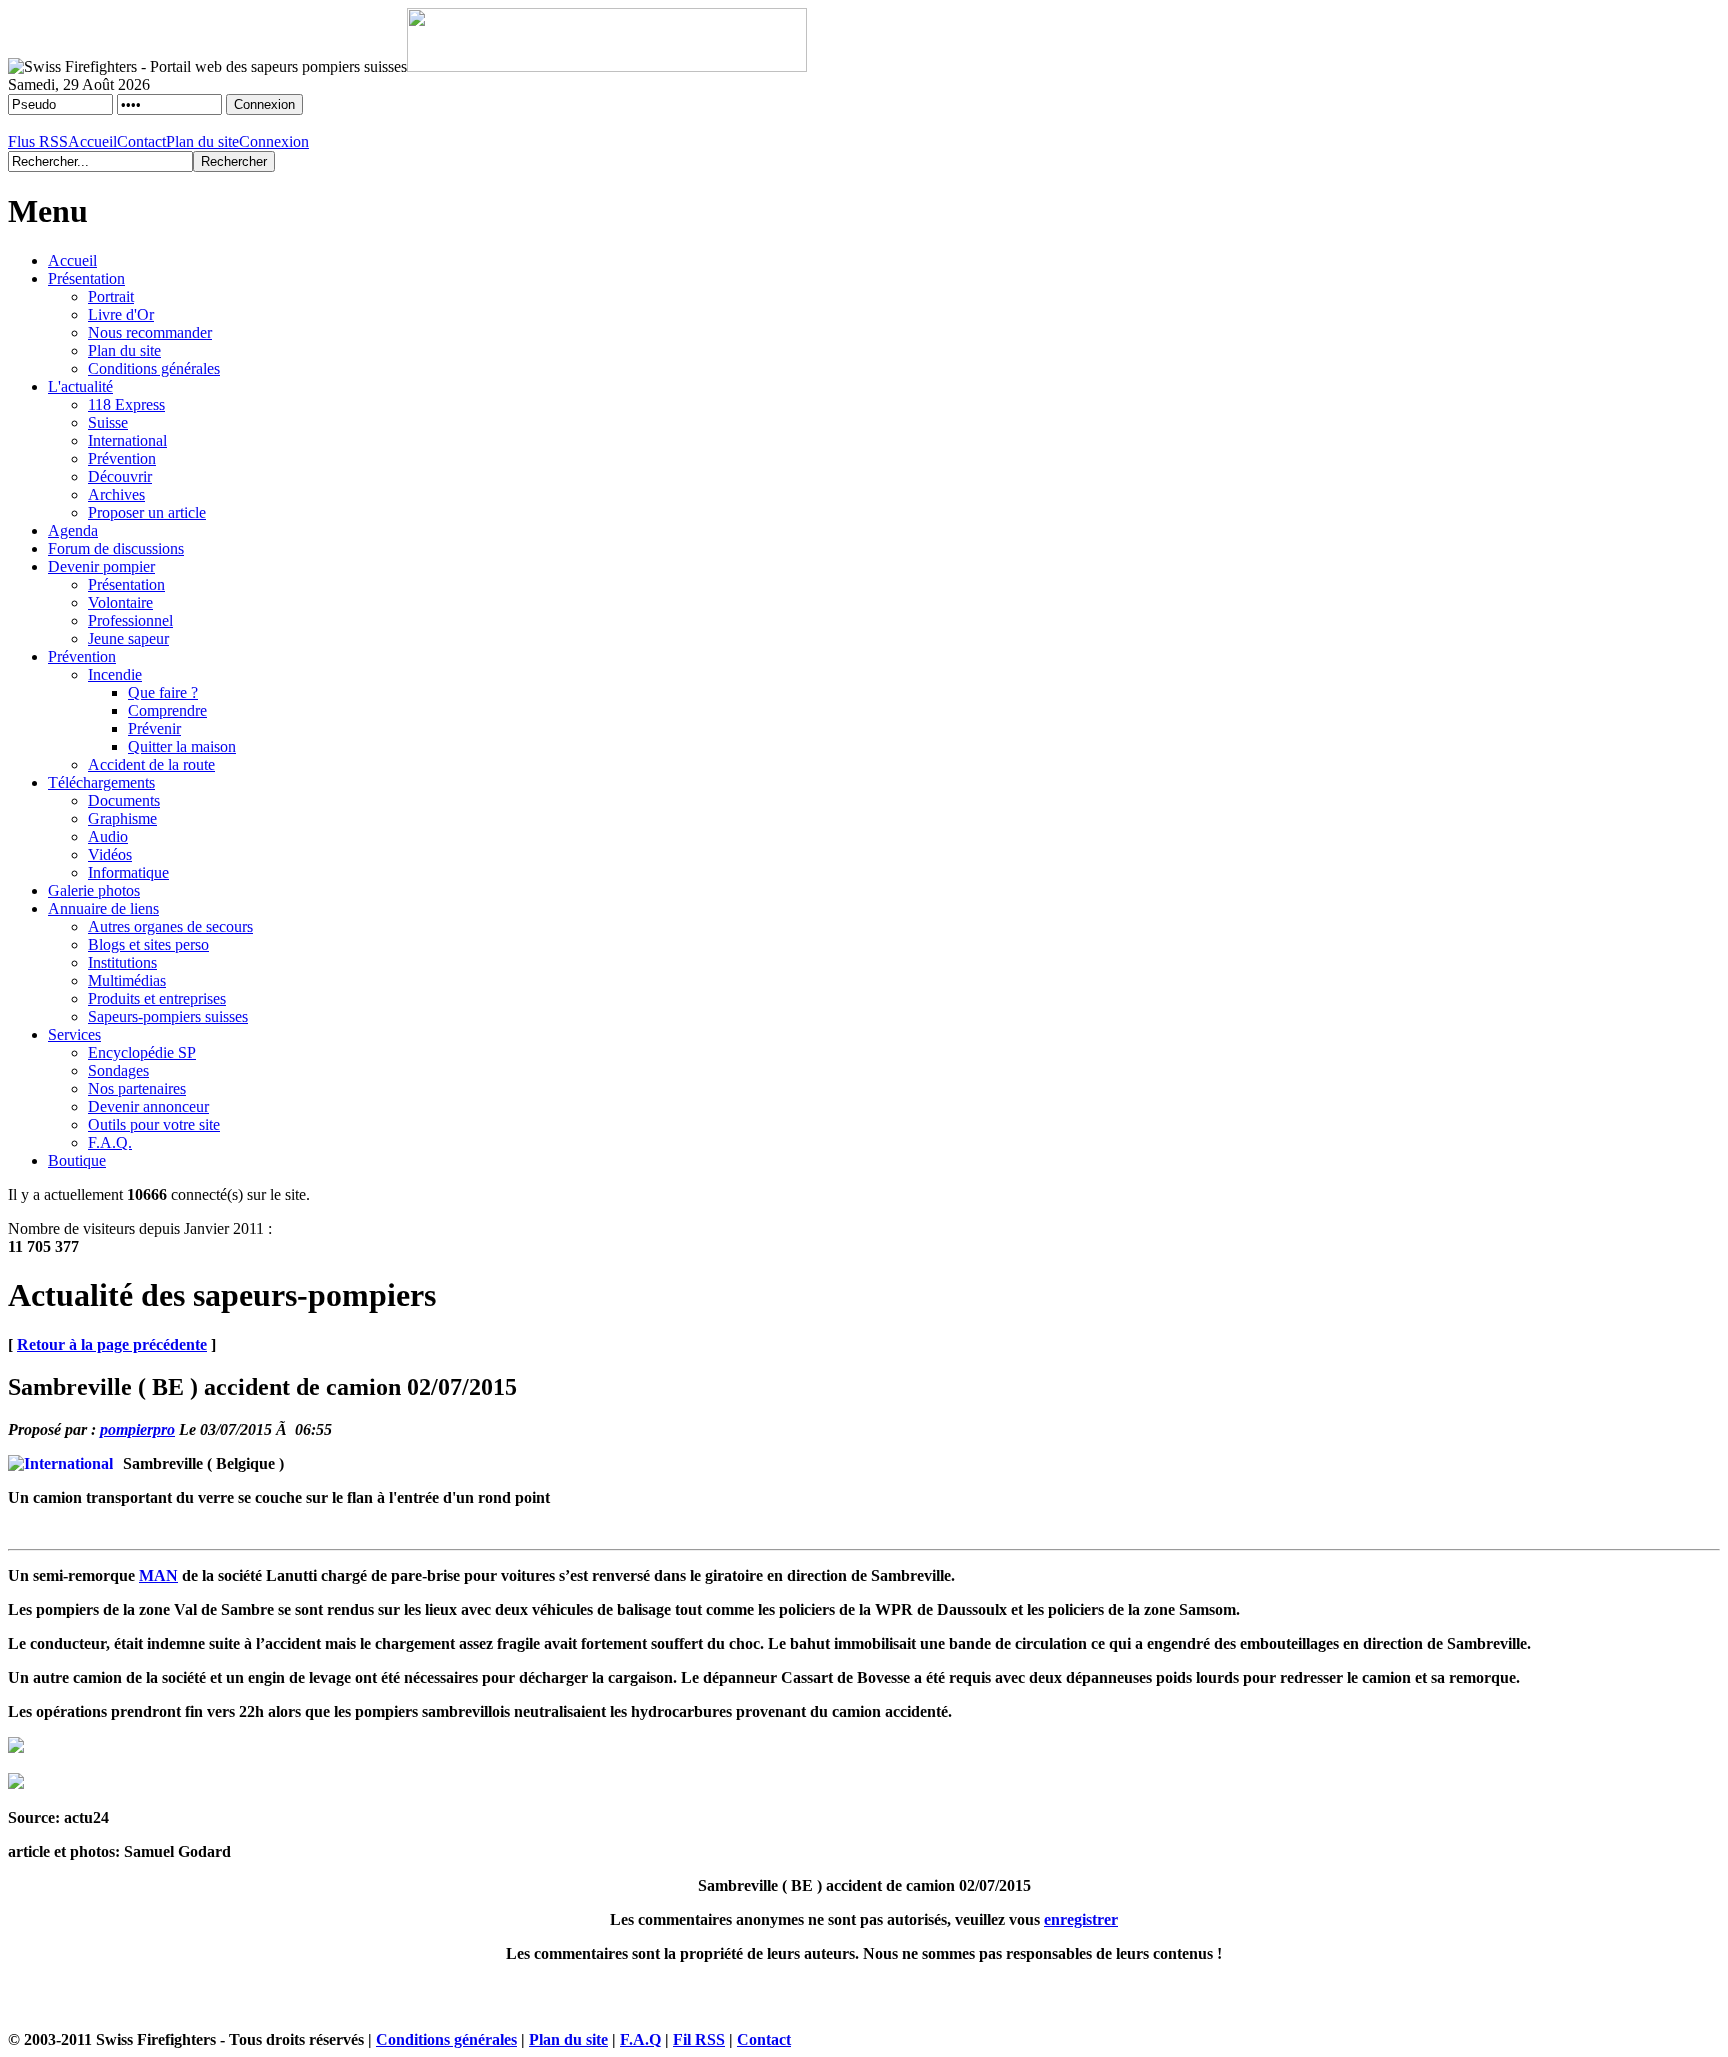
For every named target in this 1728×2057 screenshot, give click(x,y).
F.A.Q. (110, 1142)
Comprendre (167, 710)
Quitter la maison (182, 746)
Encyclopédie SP (142, 1052)
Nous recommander (150, 332)
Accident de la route (151, 764)
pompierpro (137, 1429)
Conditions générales (154, 368)
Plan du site (202, 141)
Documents (124, 800)
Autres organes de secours (170, 926)
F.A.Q (640, 2039)
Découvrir (120, 476)
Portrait (111, 296)
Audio (108, 836)
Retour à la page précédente (112, 1344)
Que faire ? (163, 692)
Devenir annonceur (148, 1106)
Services (74, 1034)
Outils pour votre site (154, 1124)
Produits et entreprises (157, 998)
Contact (141, 141)
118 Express (126, 404)
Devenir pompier (101, 566)
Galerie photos (94, 890)
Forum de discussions (116, 548)
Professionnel (130, 620)
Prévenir (154, 728)
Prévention (122, 458)
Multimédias (127, 980)
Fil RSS (699, 2039)
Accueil (92, 141)
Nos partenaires (137, 1088)
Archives (116, 494)
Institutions (122, 962)
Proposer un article (147, 512)
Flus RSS (38, 141)
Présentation (86, 278)
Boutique (77, 1160)
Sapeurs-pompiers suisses (168, 1016)
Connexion (274, 141)
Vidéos (110, 854)
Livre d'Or (121, 314)
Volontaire (120, 602)
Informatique (128, 872)
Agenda (73, 530)
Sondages (118, 1070)
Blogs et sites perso (148, 944)
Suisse (108, 422)
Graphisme (122, 818)
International (127, 440)
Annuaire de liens (103, 908)
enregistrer (1081, 1919)
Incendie (115, 674)
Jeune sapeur (128, 638)
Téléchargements (101, 782)
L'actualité (80, 386)
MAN (158, 1575)
